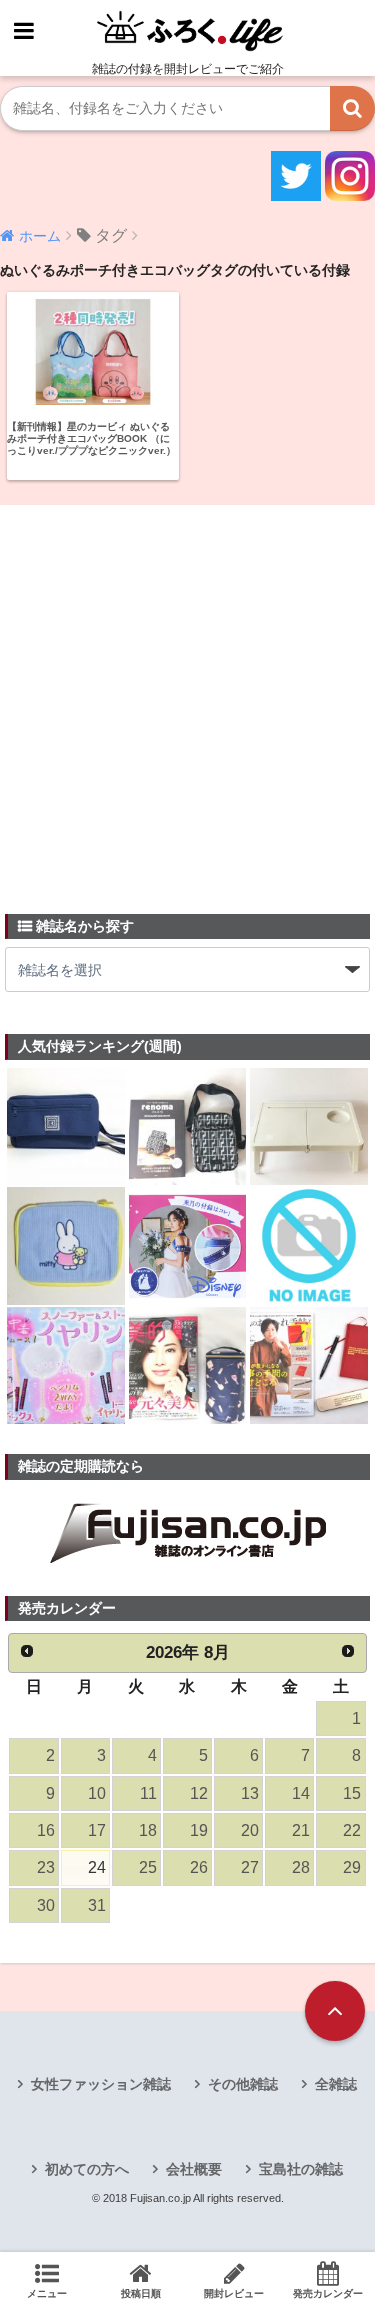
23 (46, 1867)
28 (301, 1867)
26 (199, 1867)
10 (97, 1793)
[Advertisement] (187, 697)
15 (352, 1793)
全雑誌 (336, 2084)
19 (199, 1830)
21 (301, 1830)
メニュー (47, 2293)
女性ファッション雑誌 (101, 2084)
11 (148, 1793)
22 (352, 1830)
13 (250, 1793)
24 (97, 1867)
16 (46, 1830)
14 (301, 1793)
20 (250, 1830)
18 (148, 1830)
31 (97, 1905)
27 (250, 1867)
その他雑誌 (243, 2084)
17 (97, 1830)
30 (46, 1905)
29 (352, 1867)
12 (199, 1793)
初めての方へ (87, 2169)
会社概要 (194, 2169)
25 (148, 1867)
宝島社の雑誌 (301, 2169)
